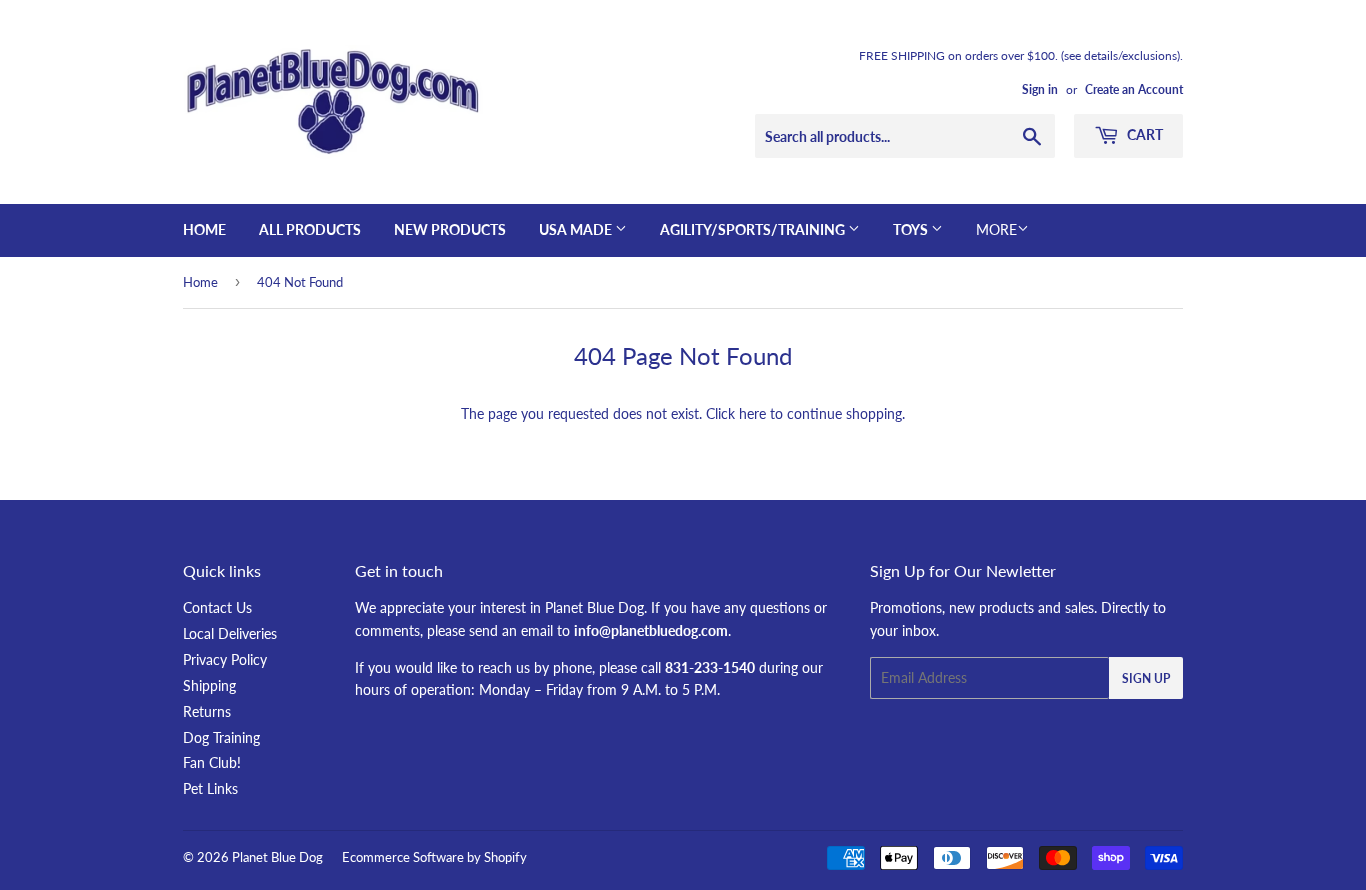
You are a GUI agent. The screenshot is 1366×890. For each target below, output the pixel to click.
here (752, 413)
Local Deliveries (230, 633)
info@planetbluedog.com (651, 630)
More (996, 229)
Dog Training (221, 737)
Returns (207, 711)
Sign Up (1146, 678)
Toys (912, 229)
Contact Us (217, 607)
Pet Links (210, 788)
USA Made (577, 229)
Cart (1143, 134)
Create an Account (1134, 89)
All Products (310, 229)
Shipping (209, 685)
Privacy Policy (225, 659)
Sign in (1040, 89)
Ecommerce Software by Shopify (434, 857)
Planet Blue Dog (277, 857)
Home (204, 229)
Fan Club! (212, 762)
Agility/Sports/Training (754, 229)
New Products (450, 229)
